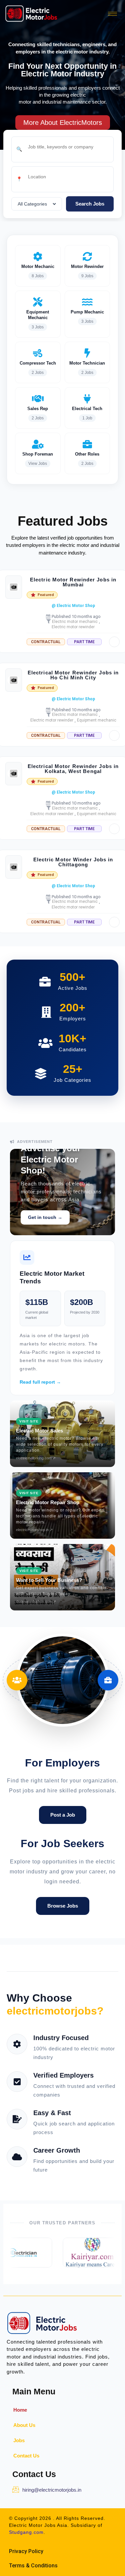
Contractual (46, 642)
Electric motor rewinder (73, 627)
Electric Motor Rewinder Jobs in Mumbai (73, 582)
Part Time (84, 642)
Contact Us (26, 2456)
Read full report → (40, 1382)
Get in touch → (45, 1217)
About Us (24, 2425)
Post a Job (63, 1815)
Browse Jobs (63, 1906)
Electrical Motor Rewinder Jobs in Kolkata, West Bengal (73, 769)
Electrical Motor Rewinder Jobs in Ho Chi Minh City (73, 675)
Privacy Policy (26, 2551)
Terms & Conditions (33, 2566)
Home (20, 2410)
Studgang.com (26, 2532)
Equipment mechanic (97, 720)
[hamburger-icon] (112, 14)
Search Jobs (90, 204)
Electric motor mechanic (75, 622)
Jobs (19, 2440)
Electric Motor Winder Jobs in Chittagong (73, 862)
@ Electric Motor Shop (73, 606)
